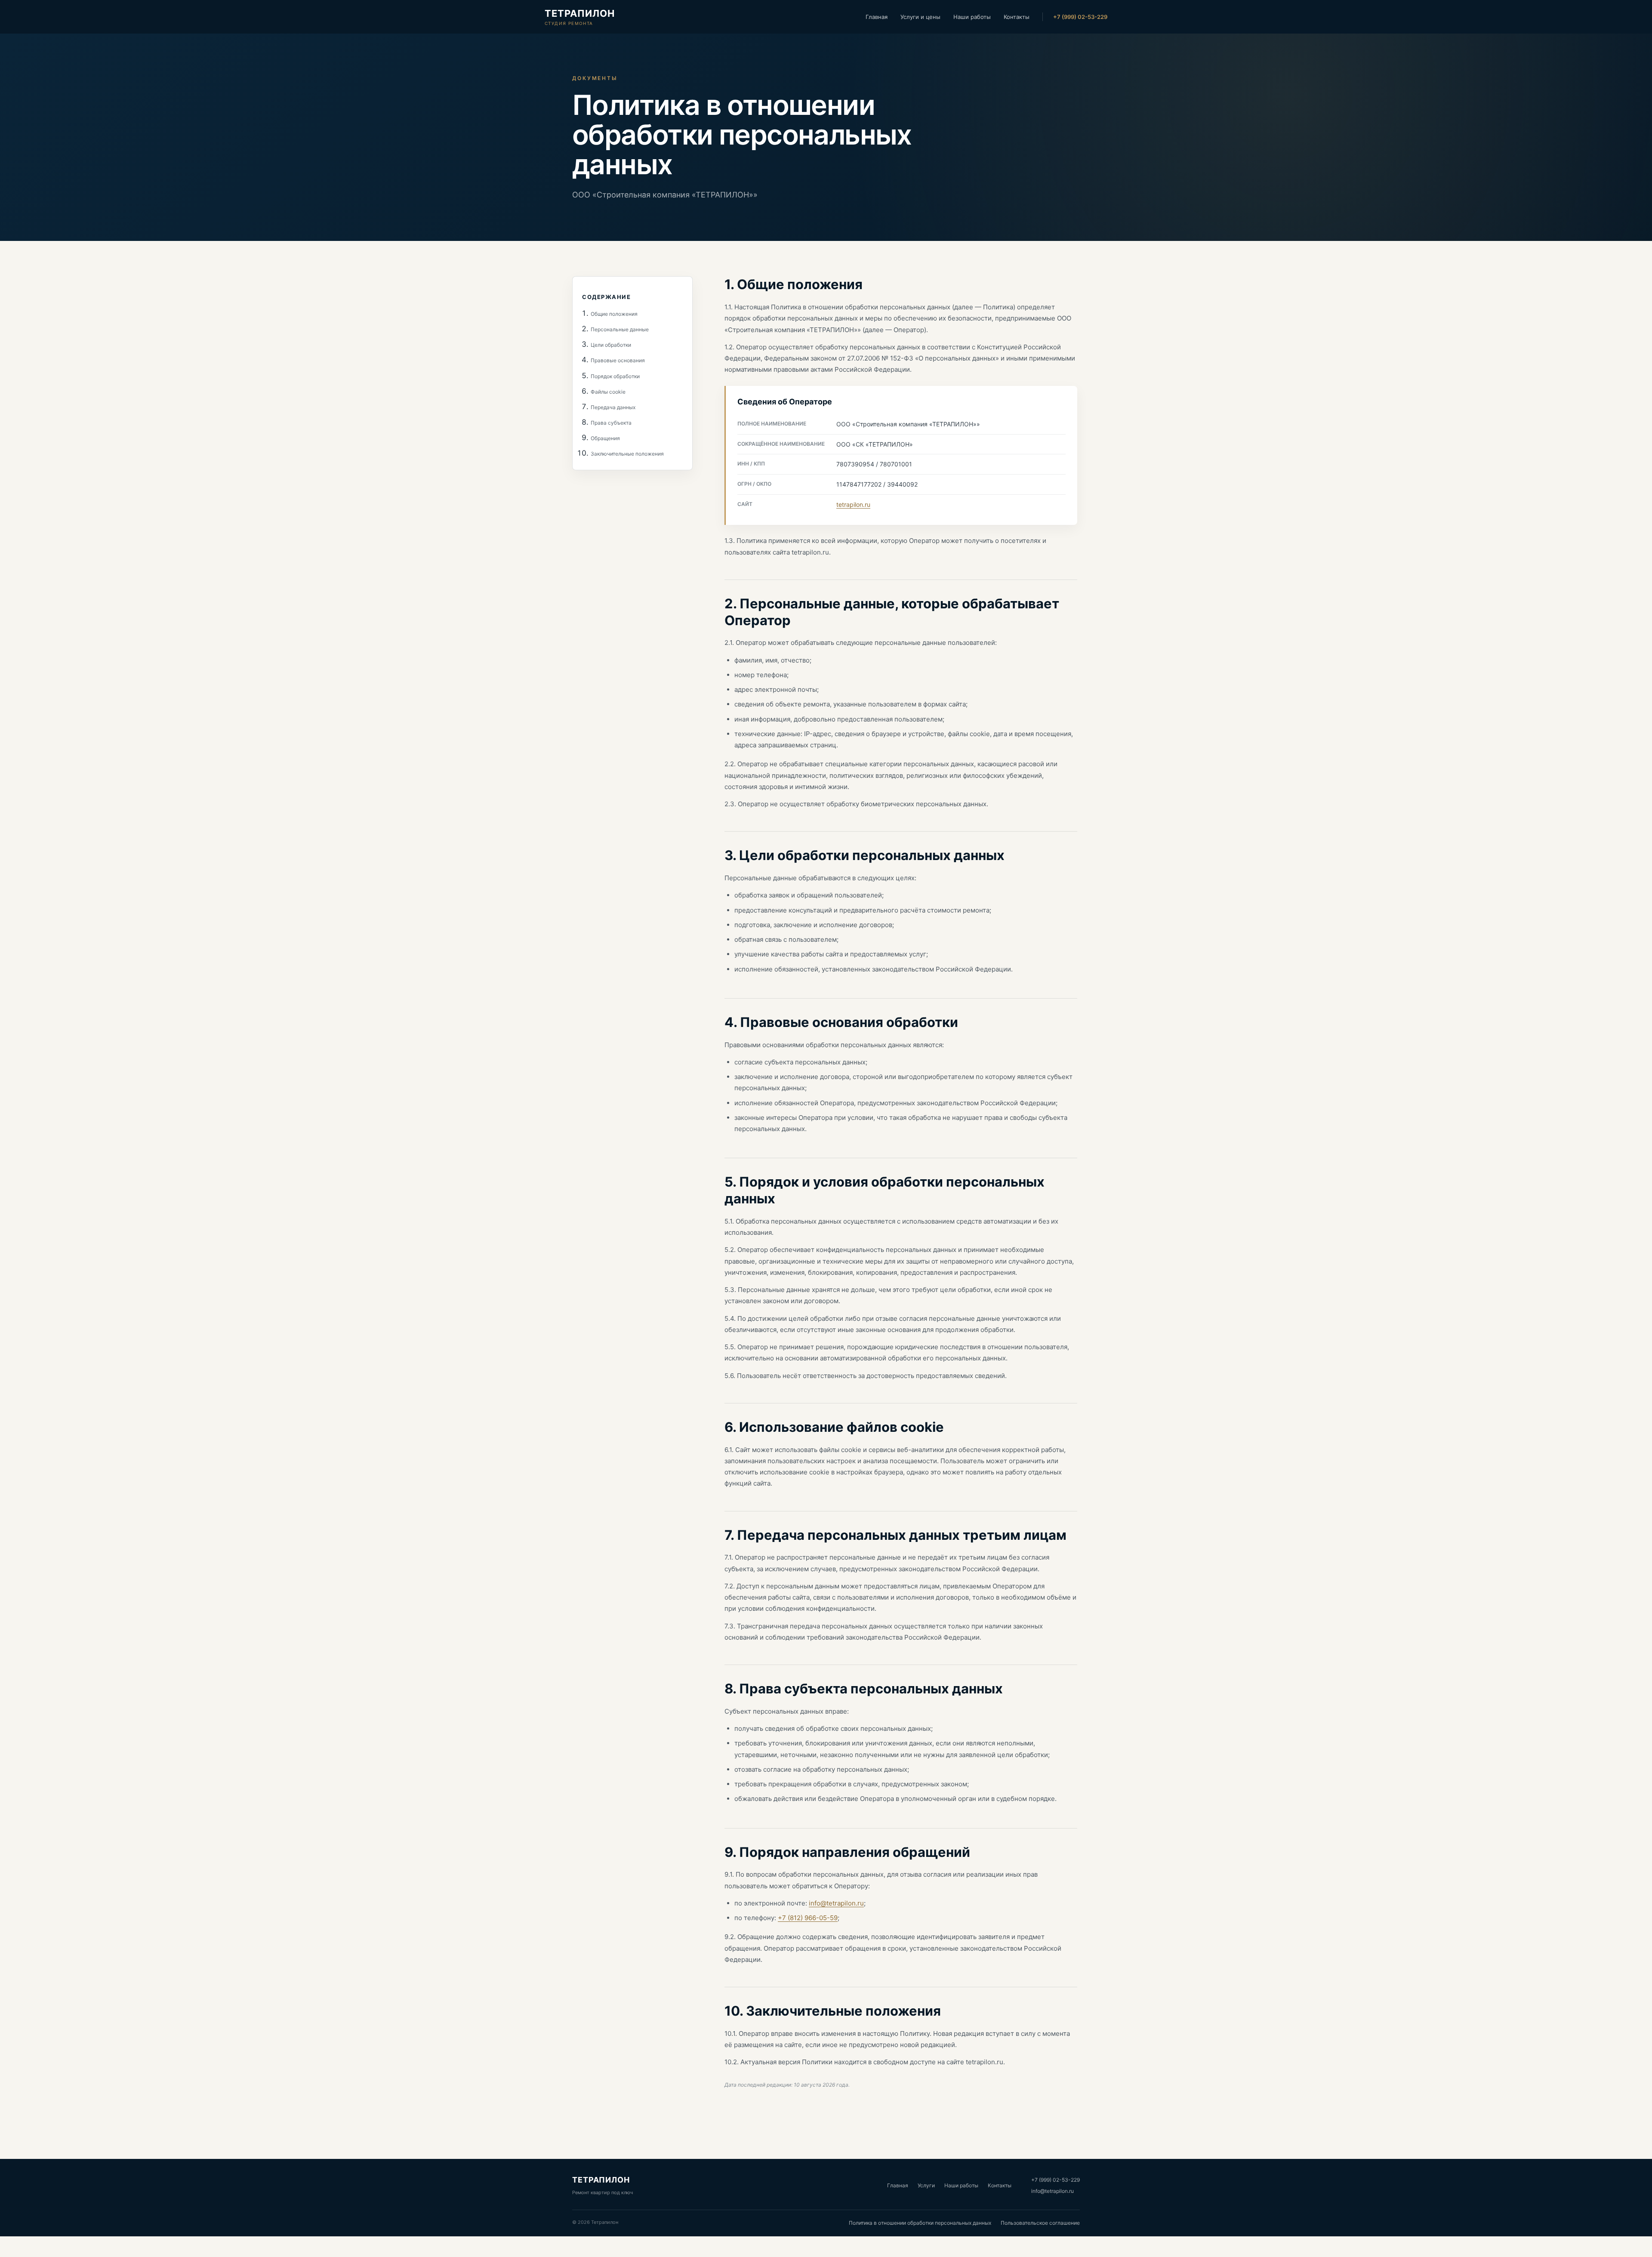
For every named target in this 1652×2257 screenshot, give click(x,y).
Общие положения (614, 314)
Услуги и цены (920, 17)
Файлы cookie (608, 392)
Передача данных (613, 407)
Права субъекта (611, 423)
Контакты (1017, 17)
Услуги (926, 2185)
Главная (877, 17)
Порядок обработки (615, 376)
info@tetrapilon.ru (836, 1903)
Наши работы (972, 17)
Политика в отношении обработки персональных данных (920, 2223)
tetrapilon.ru (853, 504)
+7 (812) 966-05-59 (808, 1918)
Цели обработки (611, 345)
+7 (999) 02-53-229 (1080, 17)
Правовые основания (618, 361)
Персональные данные (620, 329)
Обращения (605, 439)
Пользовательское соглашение (1040, 2223)
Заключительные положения (627, 454)
